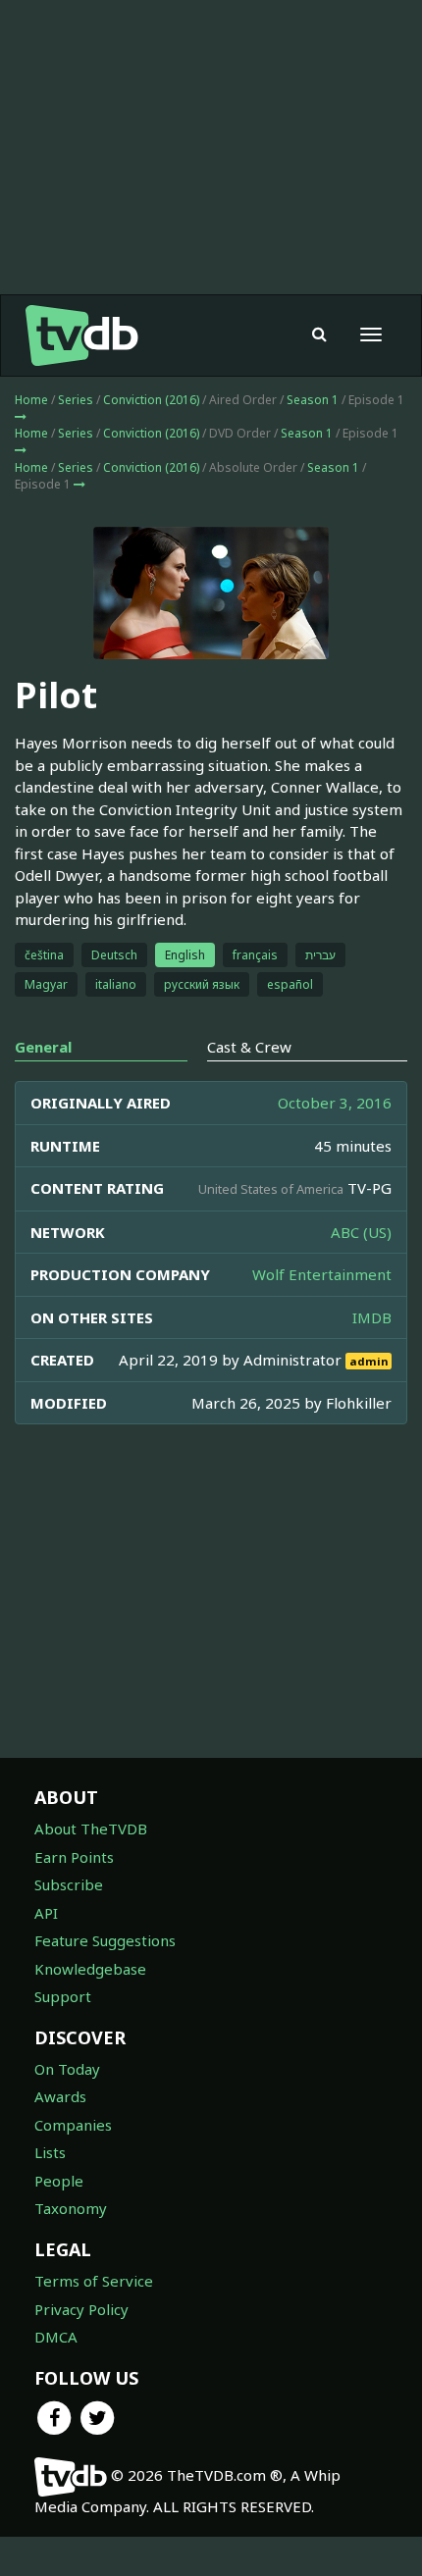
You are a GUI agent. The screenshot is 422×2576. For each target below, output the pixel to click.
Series (76, 400)
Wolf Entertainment (322, 1274)
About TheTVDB (91, 1829)
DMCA (56, 2337)
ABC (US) (361, 1232)
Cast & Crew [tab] (249, 1047)
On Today (67, 2069)
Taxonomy (71, 2208)
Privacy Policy (81, 2309)
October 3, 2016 (335, 1103)
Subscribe (69, 1884)
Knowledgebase (90, 1969)
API (46, 1913)
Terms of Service (94, 2281)
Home (31, 400)
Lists (50, 2152)
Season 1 (313, 400)
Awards (60, 2096)
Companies (73, 2125)
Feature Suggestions (105, 1940)
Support (63, 1996)
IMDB (372, 1317)
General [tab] (43, 1047)
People (59, 2181)
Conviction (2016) (151, 400)
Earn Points (74, 1857)
